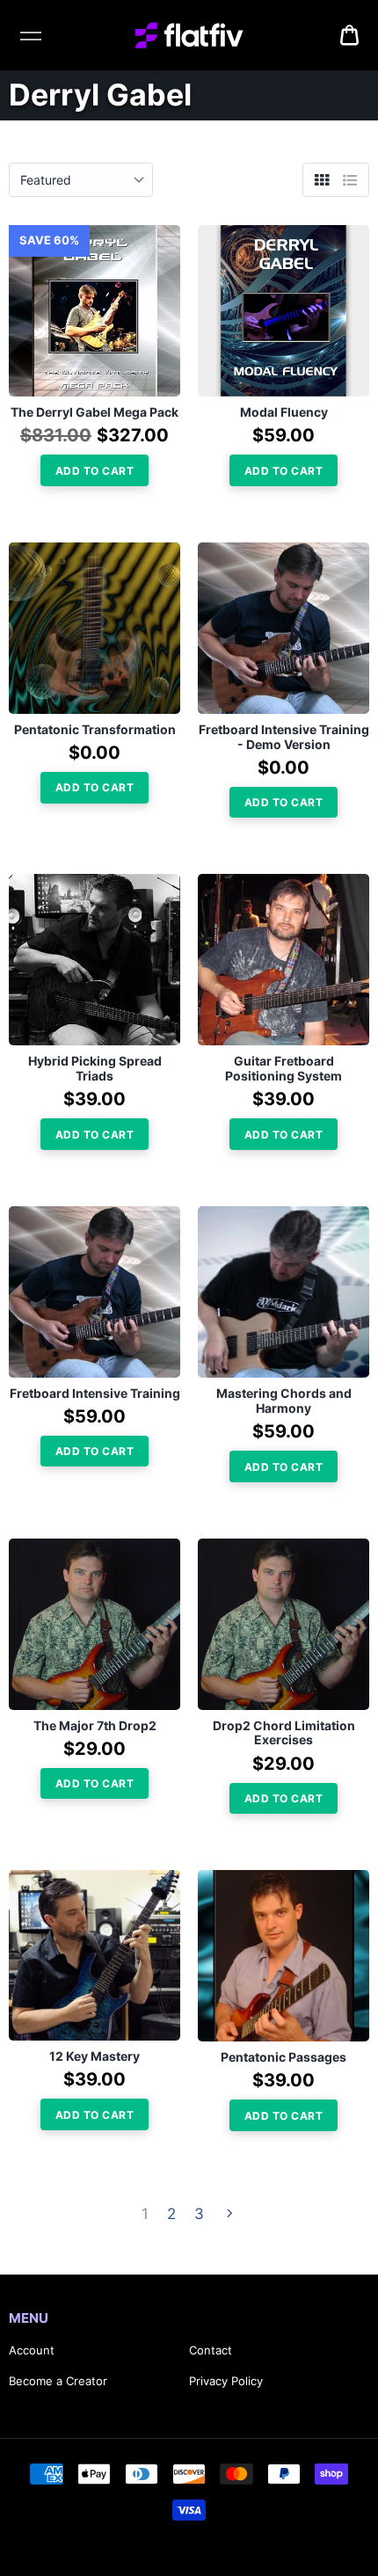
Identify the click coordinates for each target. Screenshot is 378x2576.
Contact (211, 2350)
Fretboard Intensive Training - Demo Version (284, 737)
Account (32, 2350)
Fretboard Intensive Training (95, 1394)
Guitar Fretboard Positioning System (283, 1069)
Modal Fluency (284, 412)
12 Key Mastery (94, 2056)
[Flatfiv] (189, 35)
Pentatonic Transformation (95, 730)
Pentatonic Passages (283, 2057)
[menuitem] (349, 35)
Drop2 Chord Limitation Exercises (284, 1733)
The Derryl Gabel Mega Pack (94, 412)
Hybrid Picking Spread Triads (95, 1069)
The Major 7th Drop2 (95, 1726)
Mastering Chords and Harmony (284, 1401)
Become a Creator (58, 2381)
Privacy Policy (226, 2381)
